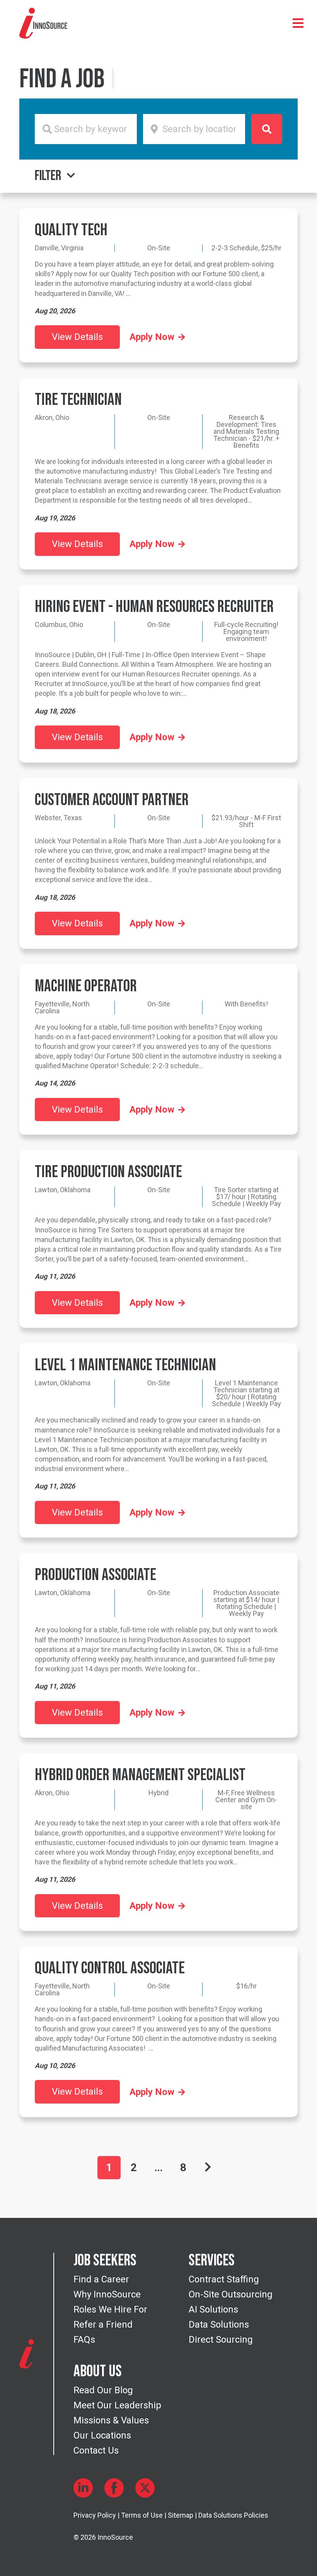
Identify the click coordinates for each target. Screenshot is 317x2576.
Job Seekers (105, 2261)
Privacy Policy (95, 2515)
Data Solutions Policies (233, 2515)
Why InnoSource (107, 2294)
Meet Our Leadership (117, 2405)
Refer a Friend (103, 2325)
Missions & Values (111, 2420)
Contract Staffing (224, 2279)
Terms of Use (142, 2515)
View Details (77, 337)
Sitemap (181, 2515)
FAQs (84, 2340)
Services (212, 2261)
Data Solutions (219, 2325)
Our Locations (102, 2435)
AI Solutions (213, 2309)
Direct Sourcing (221, 2340)
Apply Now (152, 337)
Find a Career (101, 2279)
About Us (98, 2372)
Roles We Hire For (110, 2309)
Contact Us (96, 2450)
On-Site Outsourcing (231, 2294)
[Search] (267, 129)
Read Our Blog (103, 2390)
